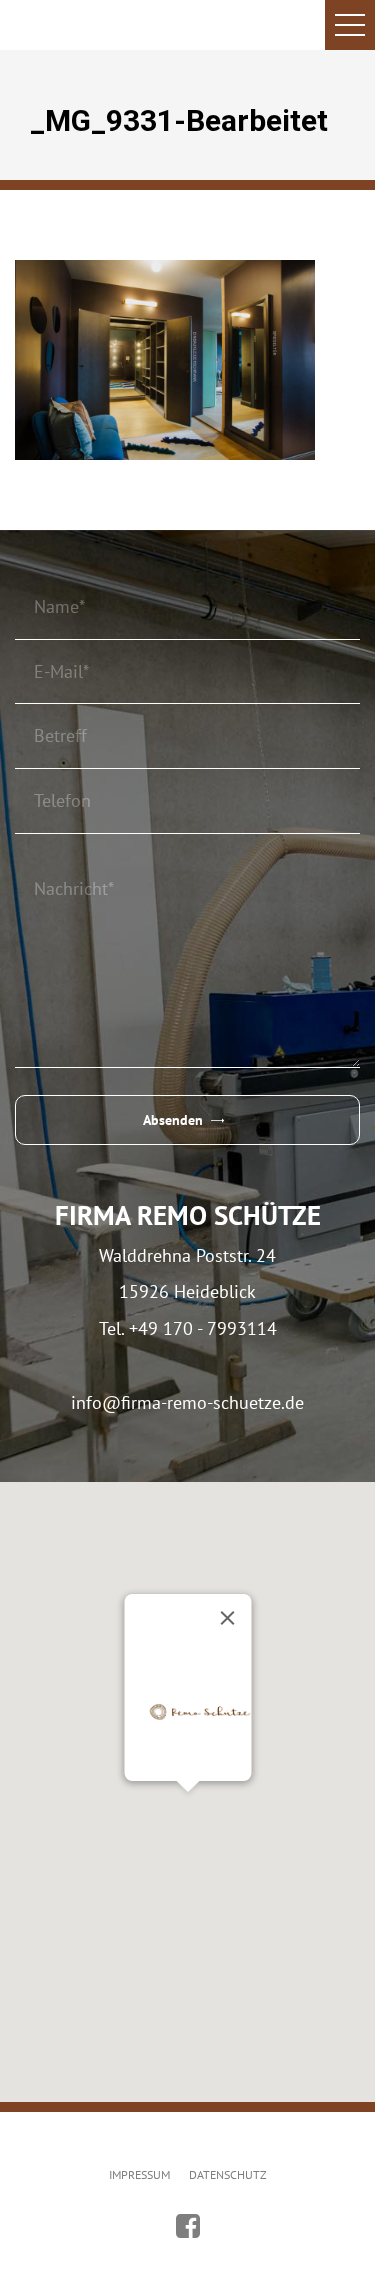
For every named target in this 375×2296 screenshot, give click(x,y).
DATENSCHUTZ (228, 2174)
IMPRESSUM (139, 2174)
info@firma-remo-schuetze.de (187, 1402)
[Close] (227, 1618)
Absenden (173, 1120)
